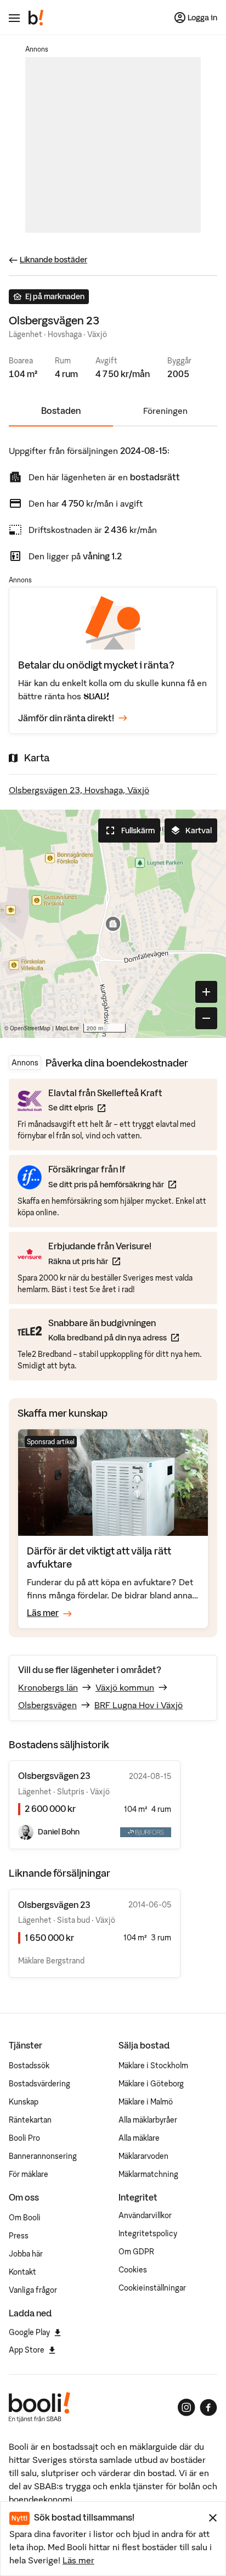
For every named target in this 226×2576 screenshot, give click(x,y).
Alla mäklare (139, 2138)
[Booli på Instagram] (187, 2407)
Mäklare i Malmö (146, 2102)
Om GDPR (136, 2252)
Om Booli (25, 2218)
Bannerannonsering (43, 2156)
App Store (27, 2350)
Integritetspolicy (148, 2233)
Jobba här (26, 2254)
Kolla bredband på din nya (114, 1337)
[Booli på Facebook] (208, 2407)
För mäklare (29, 2174)
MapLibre (67, 1028)
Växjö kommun (125, 1687)
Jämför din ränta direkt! (66, 718)
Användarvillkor (145, 2215)
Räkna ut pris (100, 1261)
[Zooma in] (206, 992)
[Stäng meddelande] (213, 2518)
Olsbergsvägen (47, 1705)
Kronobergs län (48, 1687)
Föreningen (165, 411)
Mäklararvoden (143, 2156)
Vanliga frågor (33, 2290)
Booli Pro (24, 2138)
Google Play (29, 2332)
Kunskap (24, 2102)
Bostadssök (29, 2066)
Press (19, 2236)
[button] (113, 924)
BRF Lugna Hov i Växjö (139, 1705)
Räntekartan (30, 2120)
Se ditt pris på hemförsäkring (112, 1184)
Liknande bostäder (53, 260)
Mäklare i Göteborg (151, 2084)
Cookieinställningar (152, 2288)
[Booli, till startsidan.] (36, 18)
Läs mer (78, 2560)
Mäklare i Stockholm (153, 2066)
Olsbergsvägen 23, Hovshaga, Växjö (79, 790)
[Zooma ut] (206, 1018)
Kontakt (22, 2272)
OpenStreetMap (30, 1028)
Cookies (133, 2270)
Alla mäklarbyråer (148, 2120)
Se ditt (105, 1107)
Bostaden (61, 411)
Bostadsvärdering (39, 2084)
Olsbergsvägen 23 (54, 1905)
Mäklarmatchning (148, 2174)
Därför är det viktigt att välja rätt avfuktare (99, 1558)
